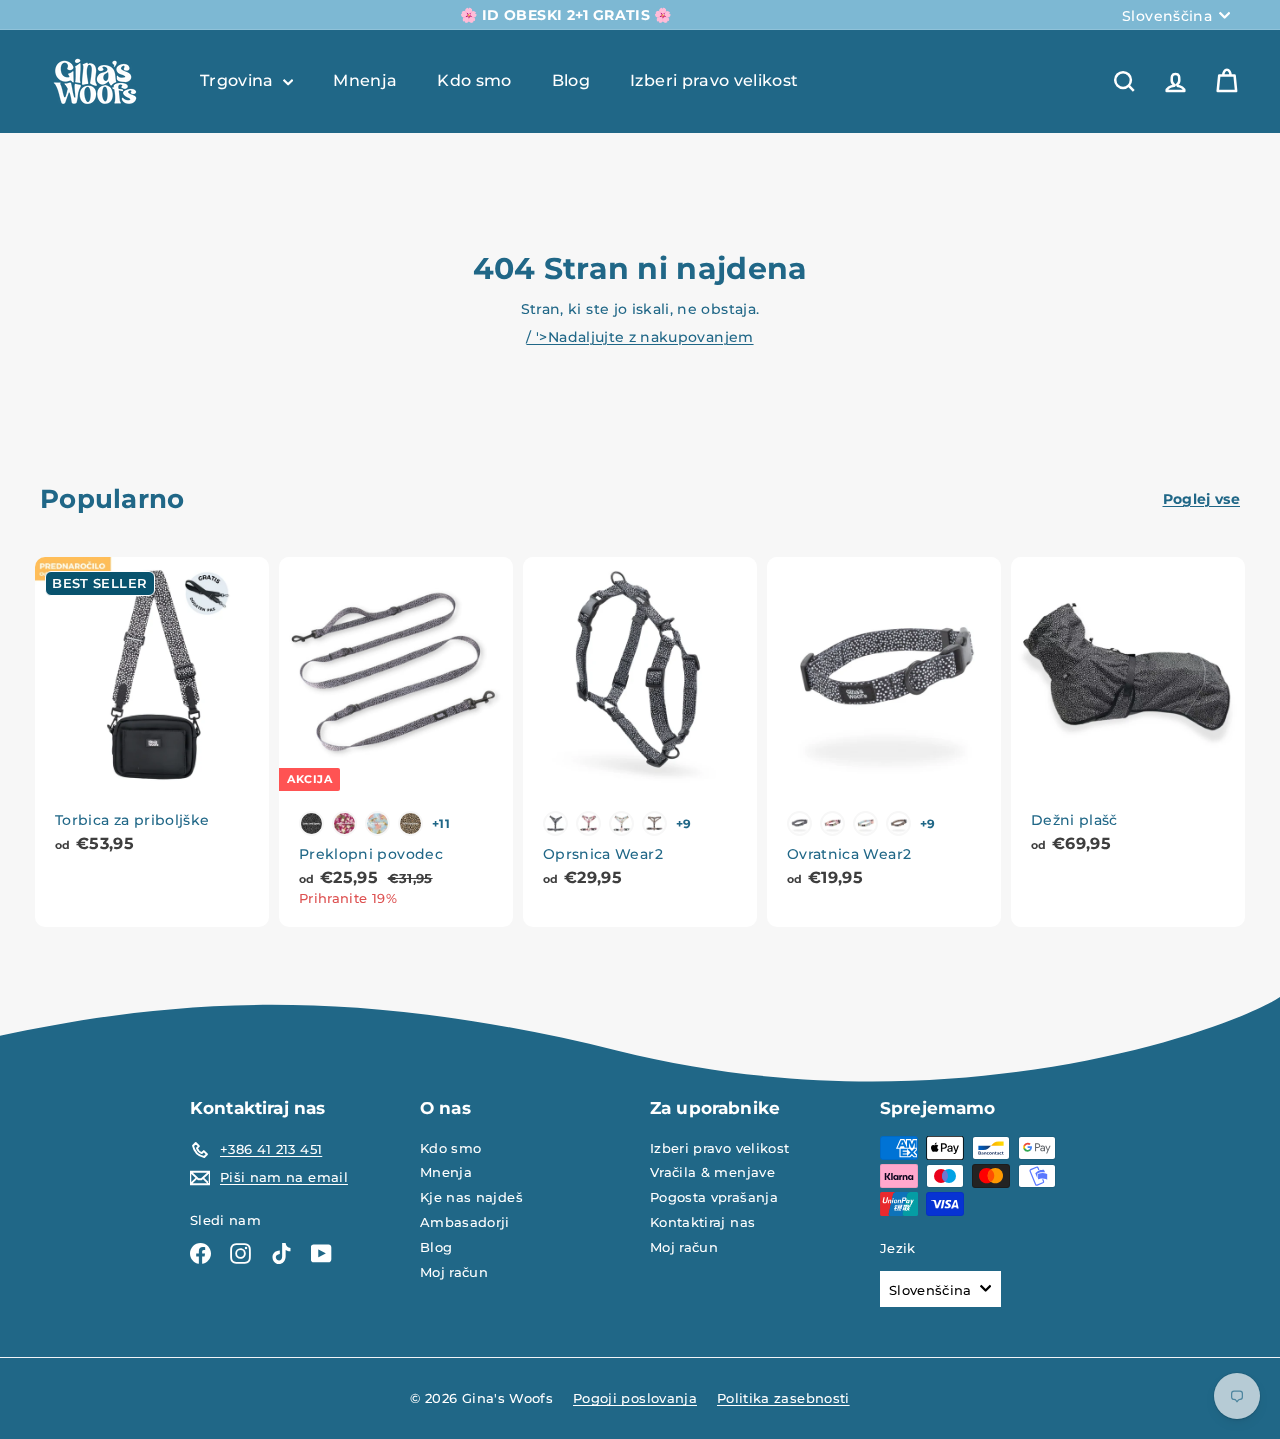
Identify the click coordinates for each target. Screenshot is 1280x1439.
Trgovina (239, 80)
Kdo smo (474, 80)
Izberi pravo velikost (714, 80)
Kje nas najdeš (471, 1197)
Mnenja (365, 80)
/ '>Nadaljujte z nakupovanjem (639, 337)
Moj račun (454, 1272)
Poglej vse (1202, 499)
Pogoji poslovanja (635, 1398)
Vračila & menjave (712, 1172)
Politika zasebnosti (783, 1398)
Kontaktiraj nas (702, 1222)
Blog (571, 80)
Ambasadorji (465, 1222)
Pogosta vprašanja (714, 1197)
